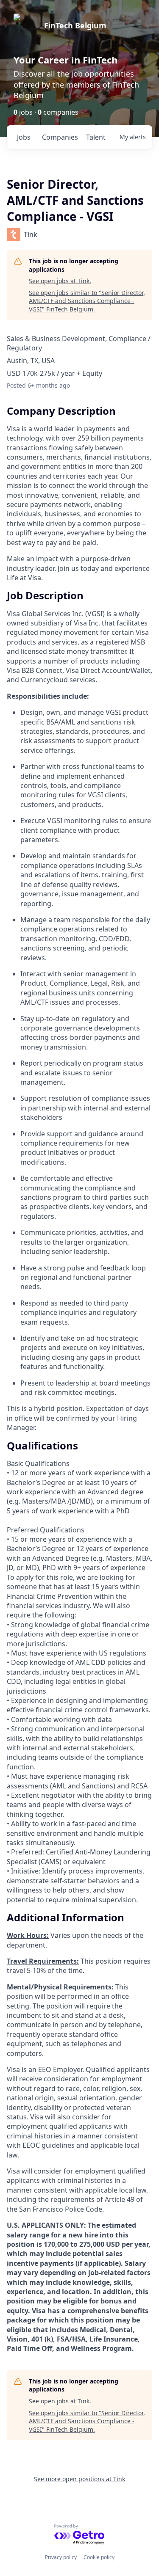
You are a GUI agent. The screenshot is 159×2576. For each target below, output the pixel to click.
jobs (24, 137)
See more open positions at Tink (79, 2479)
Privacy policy (61, 2557)
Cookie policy (99, 2557)
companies (60, 137)
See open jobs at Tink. (60, 281)
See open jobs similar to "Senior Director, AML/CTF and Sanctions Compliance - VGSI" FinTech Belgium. (87, 301)
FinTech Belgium (75, 25)
